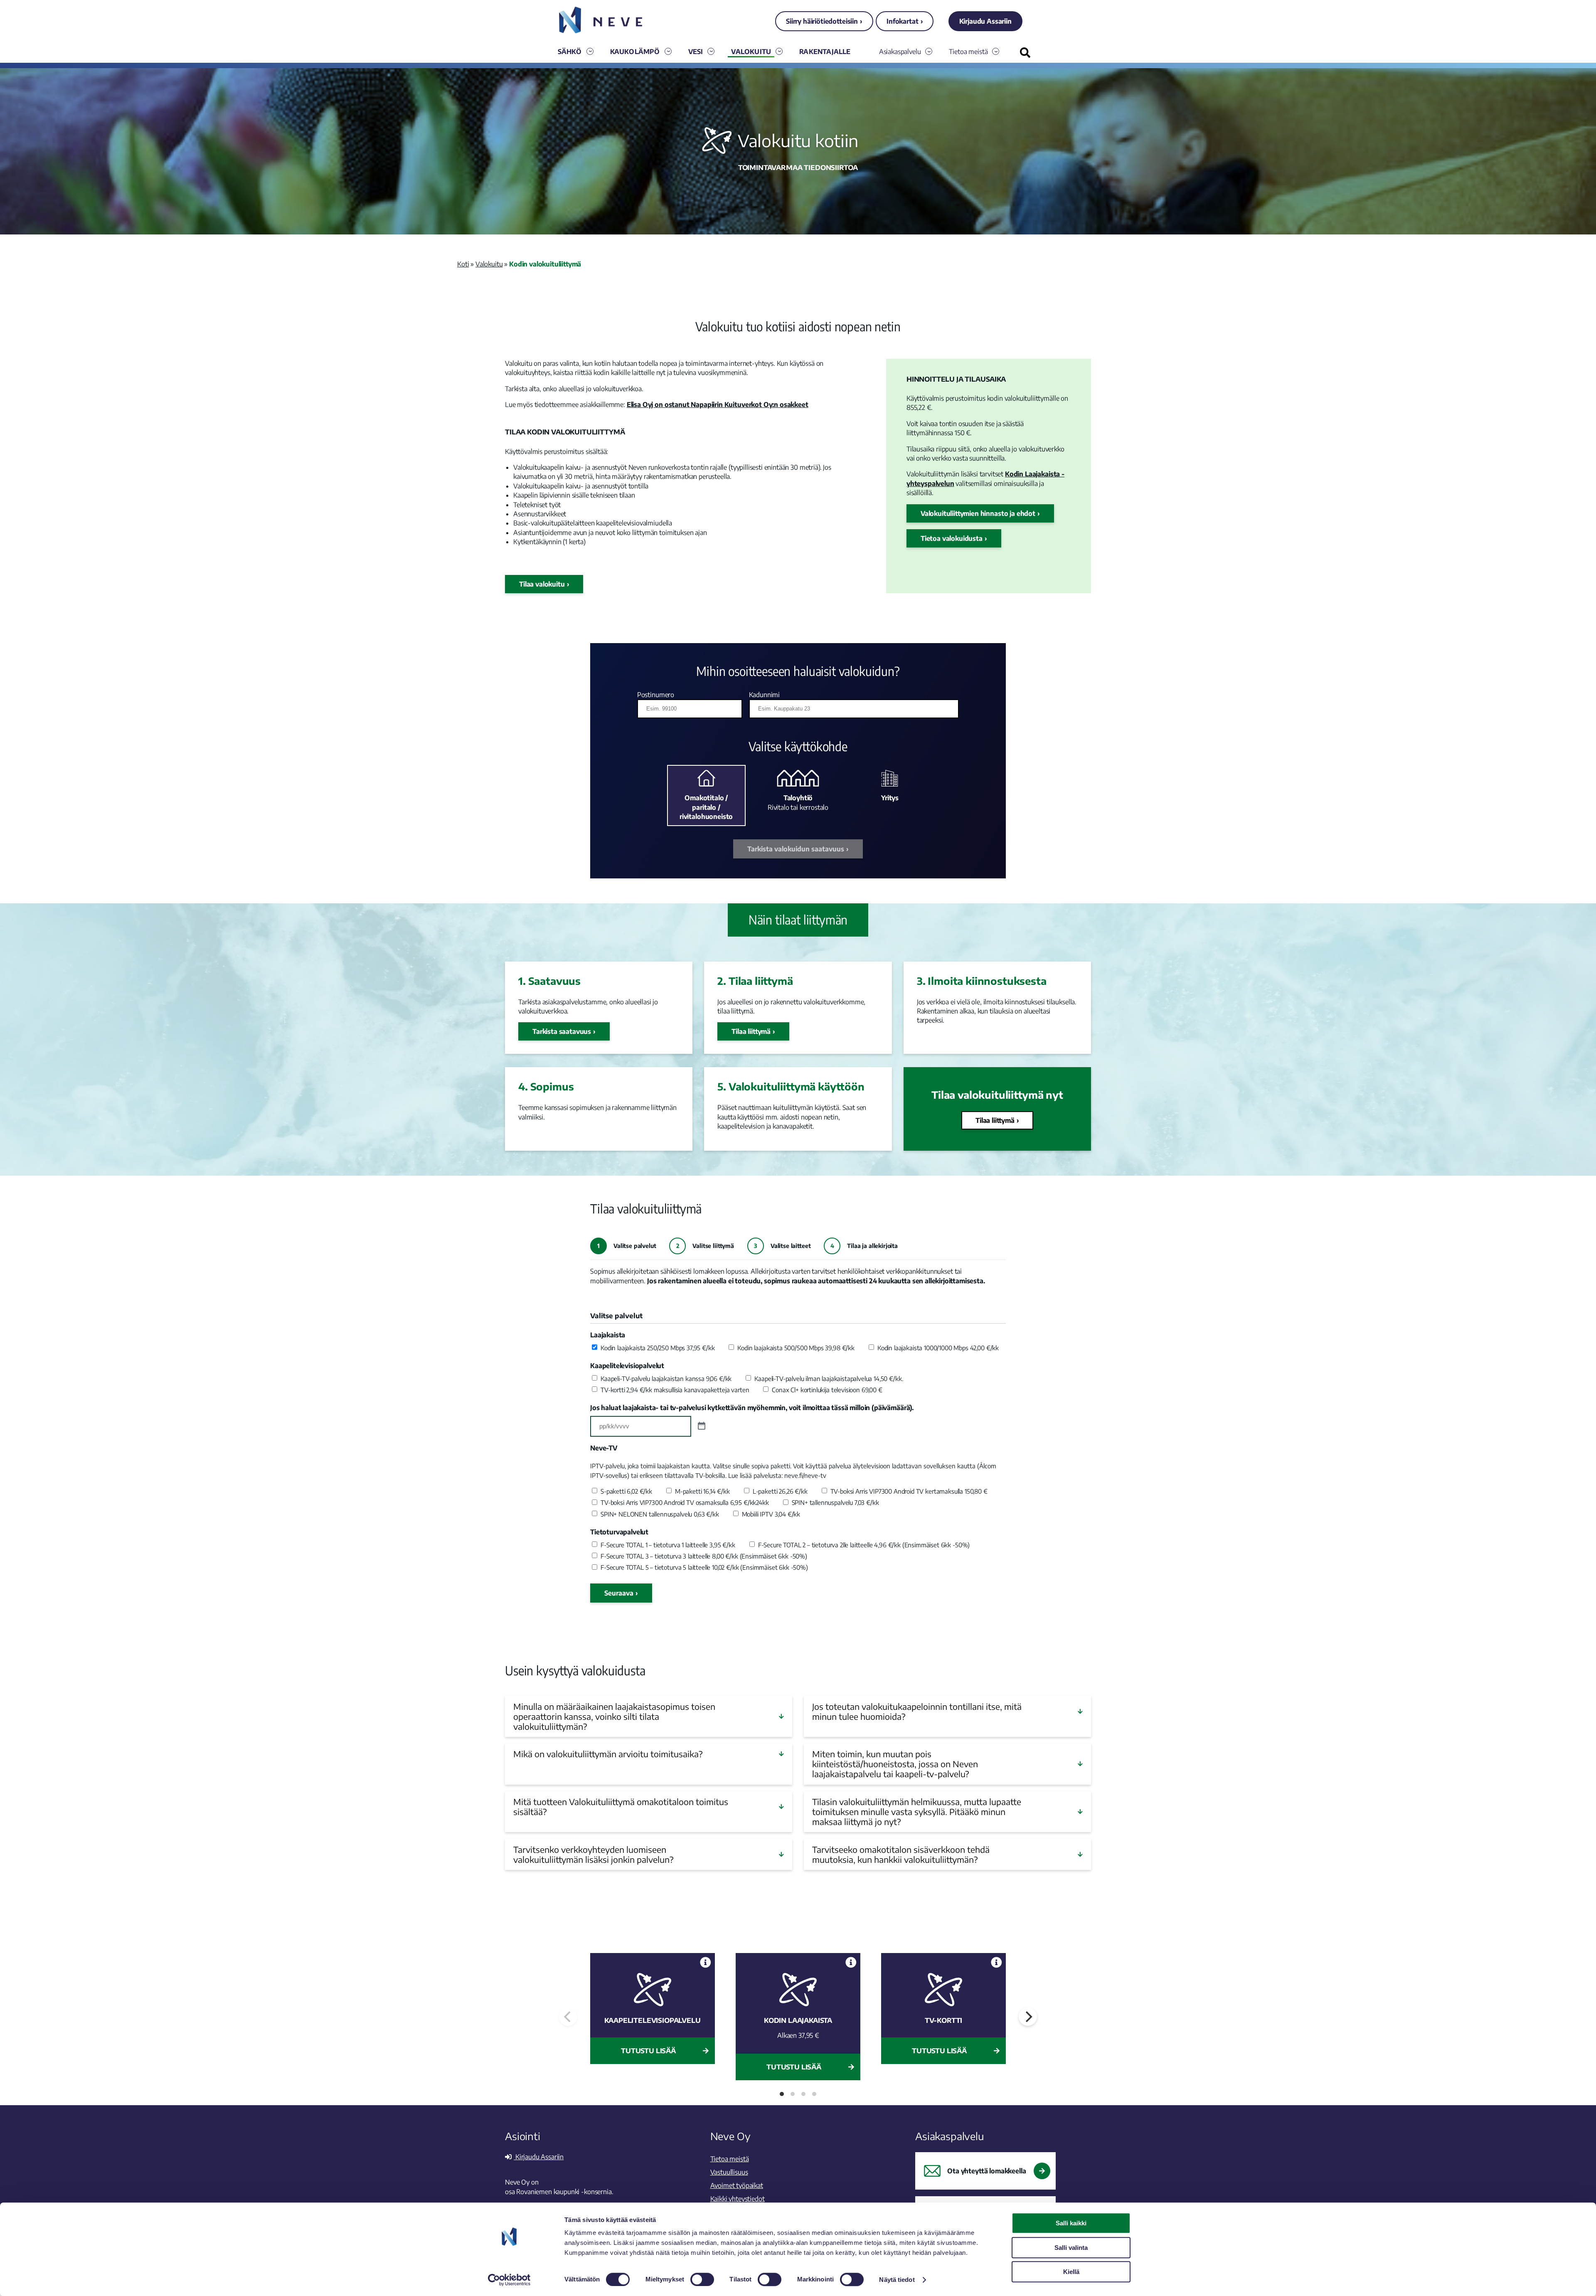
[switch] (702, 2279)
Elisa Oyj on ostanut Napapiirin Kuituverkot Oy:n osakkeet (718, 404)
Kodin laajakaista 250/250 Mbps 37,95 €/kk (658, 1348)
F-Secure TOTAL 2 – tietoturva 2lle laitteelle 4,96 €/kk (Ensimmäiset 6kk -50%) (864, 1545)
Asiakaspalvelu (900, 52)
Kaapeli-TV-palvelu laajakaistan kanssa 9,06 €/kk (666, 1379)
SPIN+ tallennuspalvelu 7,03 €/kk (835, 1502)
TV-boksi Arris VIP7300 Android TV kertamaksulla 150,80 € (909, 1491)
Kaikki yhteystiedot (738, 2199)
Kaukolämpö (635, 52)
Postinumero (656, 695)
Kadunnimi (765, 695)
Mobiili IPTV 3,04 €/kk (771, 1514)
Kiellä (1071, 2272)
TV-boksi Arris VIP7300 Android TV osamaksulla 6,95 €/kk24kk (685, 1502)
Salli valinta (1071, 2248)
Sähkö (570, 52)
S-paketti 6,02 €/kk (626, 1491)
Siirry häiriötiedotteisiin (822, 21)
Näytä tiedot (897, 2280)
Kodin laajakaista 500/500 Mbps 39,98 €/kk (796, 1348)
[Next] (1028, 2017)
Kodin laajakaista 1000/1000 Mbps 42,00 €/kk (938, 1348)
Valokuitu (751, 52)
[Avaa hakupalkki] (1025, 53)
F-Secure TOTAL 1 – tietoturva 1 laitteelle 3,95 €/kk (668, 1545)
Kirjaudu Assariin (985, 21)
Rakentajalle (825, 52)
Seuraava (619, 1593)
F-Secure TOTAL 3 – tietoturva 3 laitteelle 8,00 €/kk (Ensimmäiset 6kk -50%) (704, 1556)
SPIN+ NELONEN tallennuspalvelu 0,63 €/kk (660, 1514)
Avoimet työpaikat (737, 2185)
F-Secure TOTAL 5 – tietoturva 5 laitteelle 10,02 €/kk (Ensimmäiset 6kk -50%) (704, 1567)
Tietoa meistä (968, 52)
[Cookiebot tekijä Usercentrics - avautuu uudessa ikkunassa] (509, 2280)
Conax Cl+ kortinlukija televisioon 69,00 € (827, 1390)
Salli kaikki (1071, 2223)
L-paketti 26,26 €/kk (780, 1491)
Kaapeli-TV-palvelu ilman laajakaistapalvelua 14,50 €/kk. (829, 1379)
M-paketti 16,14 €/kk (702, 1491)
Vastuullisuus (729, 2172)
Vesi (696, 52)
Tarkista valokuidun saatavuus (796, 849)
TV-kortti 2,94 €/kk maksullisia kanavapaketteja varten (675, 1390)
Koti (463, 264)
